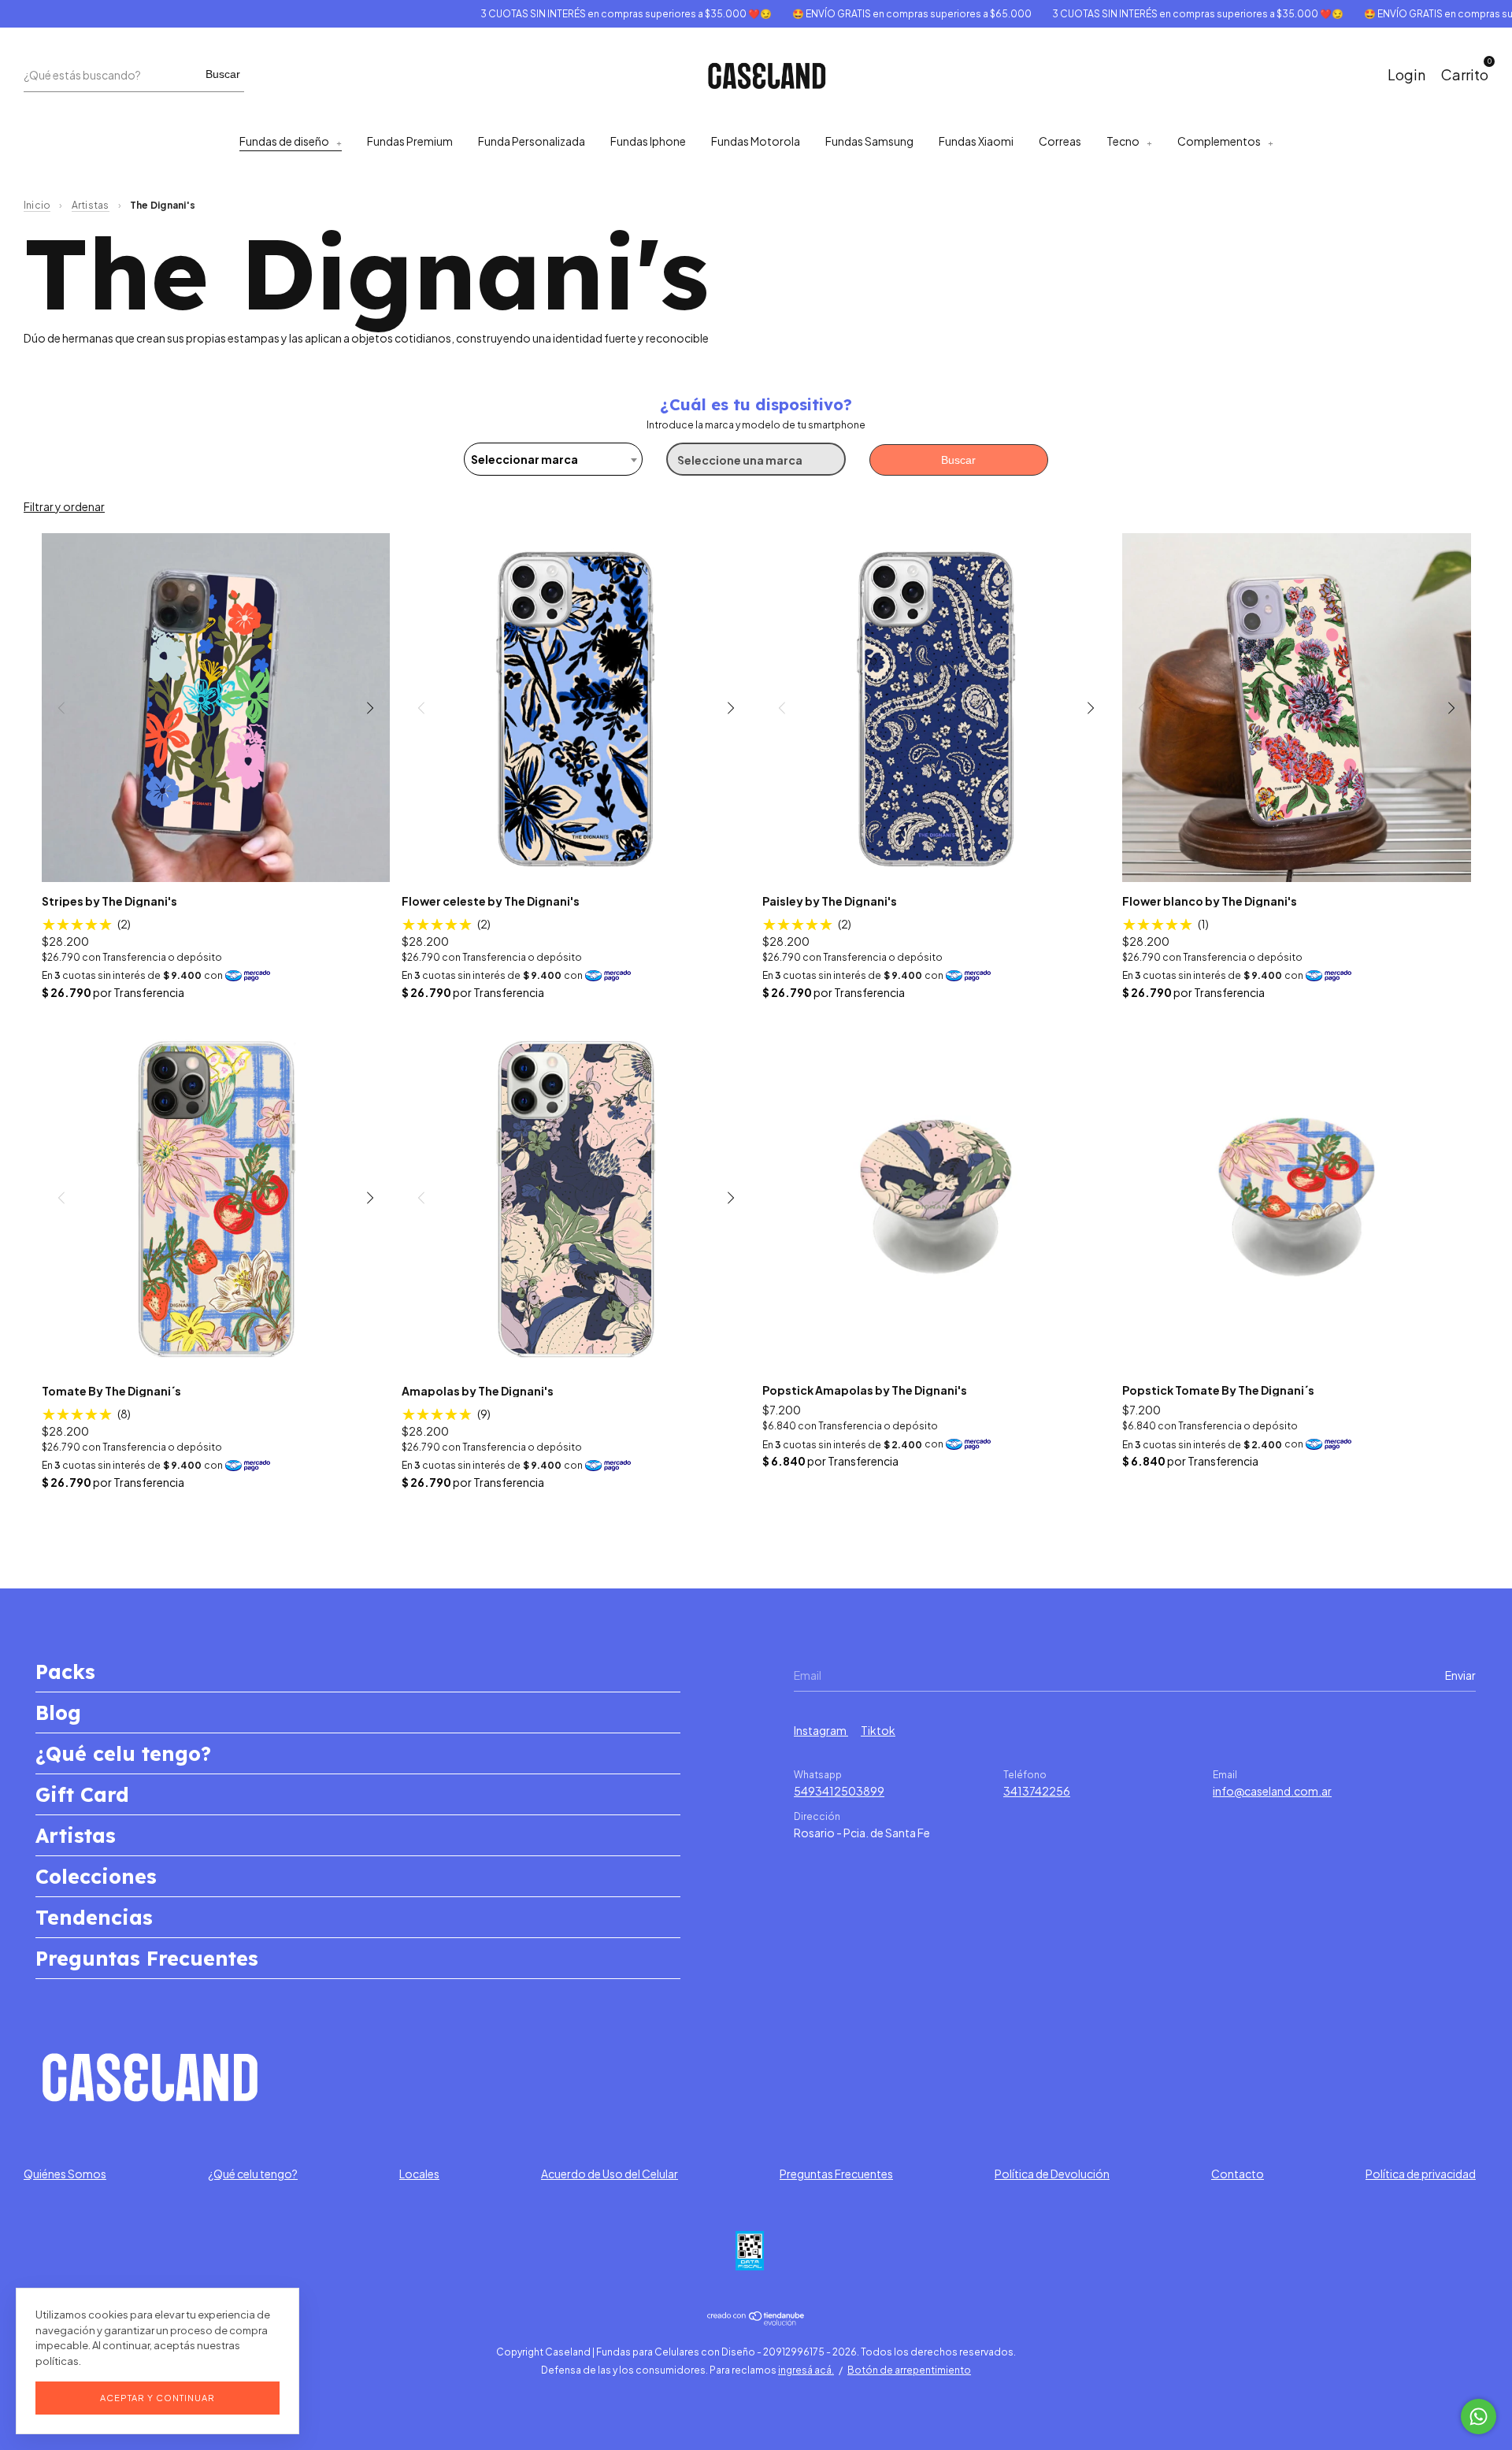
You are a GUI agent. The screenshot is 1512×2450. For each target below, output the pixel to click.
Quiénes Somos (65, 2174)
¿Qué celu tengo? (123, 1753)
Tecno (1123, 141)
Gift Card (82, 1794)
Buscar (223, 74)
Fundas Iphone (648, 141)
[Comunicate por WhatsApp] (1479, 2417)
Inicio (37, 205)
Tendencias (94, 1917)
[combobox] (553, 459)
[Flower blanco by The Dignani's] (1297, 708)
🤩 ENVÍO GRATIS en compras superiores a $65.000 (862, 14)
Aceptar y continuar (157, 2398)
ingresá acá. (806, 2370)
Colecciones (96, 1876)
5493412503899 (839, 1791)
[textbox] (553, 459)
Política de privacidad (1421, 2174)
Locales (419, 2174)
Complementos (1219, 141)
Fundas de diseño (284, 141)
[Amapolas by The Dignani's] (576, 1197)
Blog (58, 1712)
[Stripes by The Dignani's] (216, 708)
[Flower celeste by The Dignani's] (576, 708)
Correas (1060, 141)
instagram (821, 1730)
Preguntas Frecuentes (147, 1958)
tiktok (878, 1730)
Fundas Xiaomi (976, 141)
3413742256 (1037, 1791)
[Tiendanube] (756, 2321)
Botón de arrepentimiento (909, 2370)
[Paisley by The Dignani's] (937, 708)
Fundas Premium (410, 141)
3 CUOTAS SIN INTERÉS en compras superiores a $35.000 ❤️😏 (576, 14)
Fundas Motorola (756, 141)
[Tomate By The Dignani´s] (216, 1197)
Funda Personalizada (532, 141)
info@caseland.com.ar (1272, 1791)
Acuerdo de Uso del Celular (610, 2174)
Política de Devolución (1052, 2174)
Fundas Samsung (869, 141)
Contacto (1238, 2174)
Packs (65, 1672)
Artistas (91, 205)
